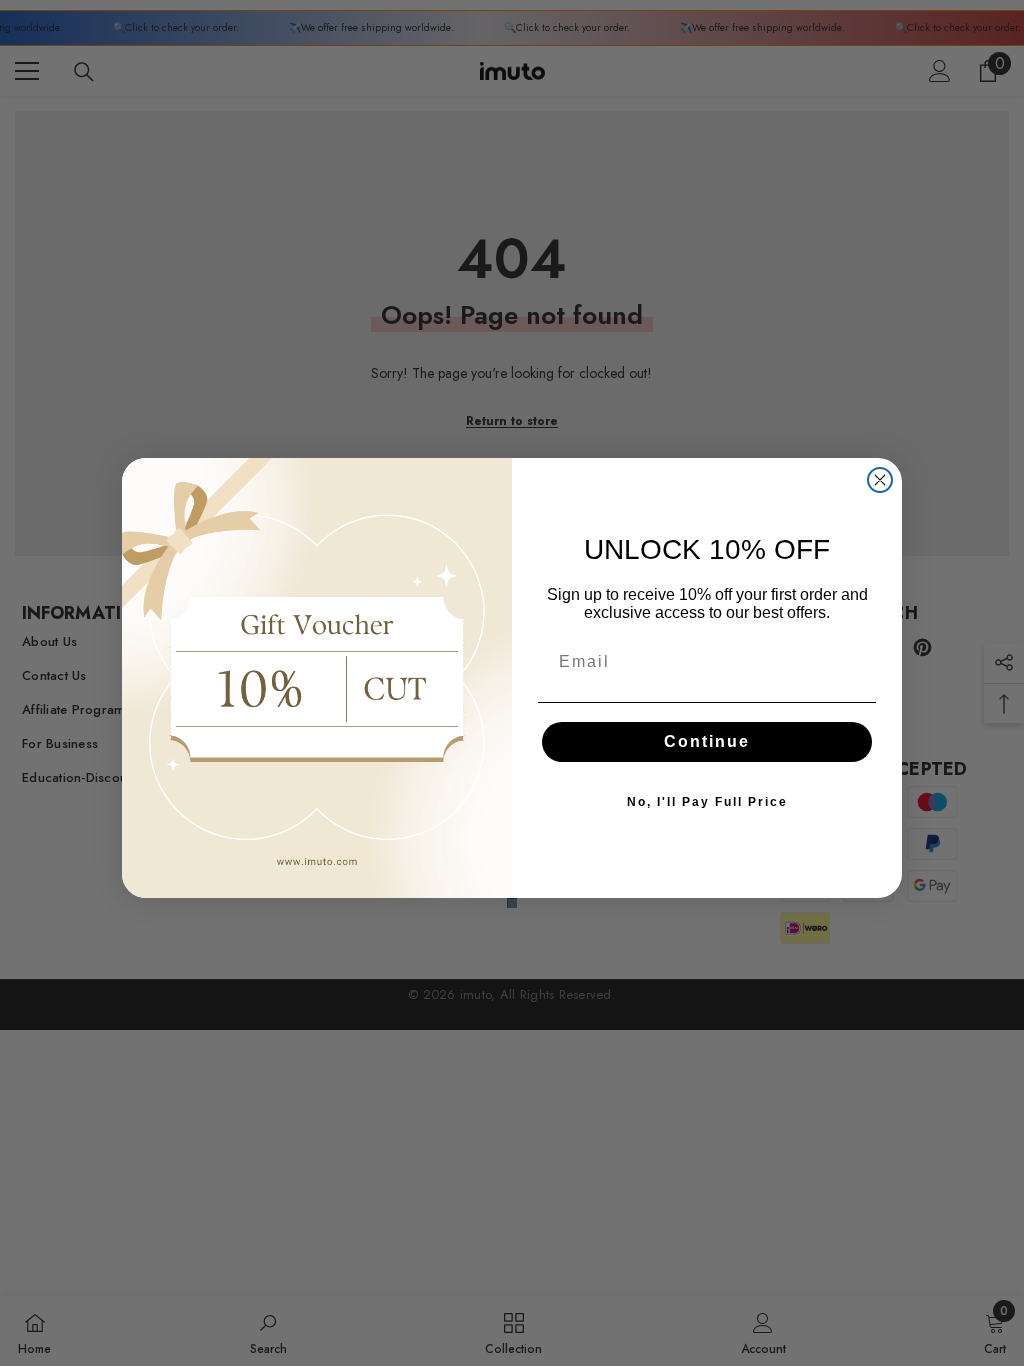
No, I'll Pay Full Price (707, 802)
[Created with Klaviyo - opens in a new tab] (512, 903)
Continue (707, 741)
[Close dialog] (880, 480)
